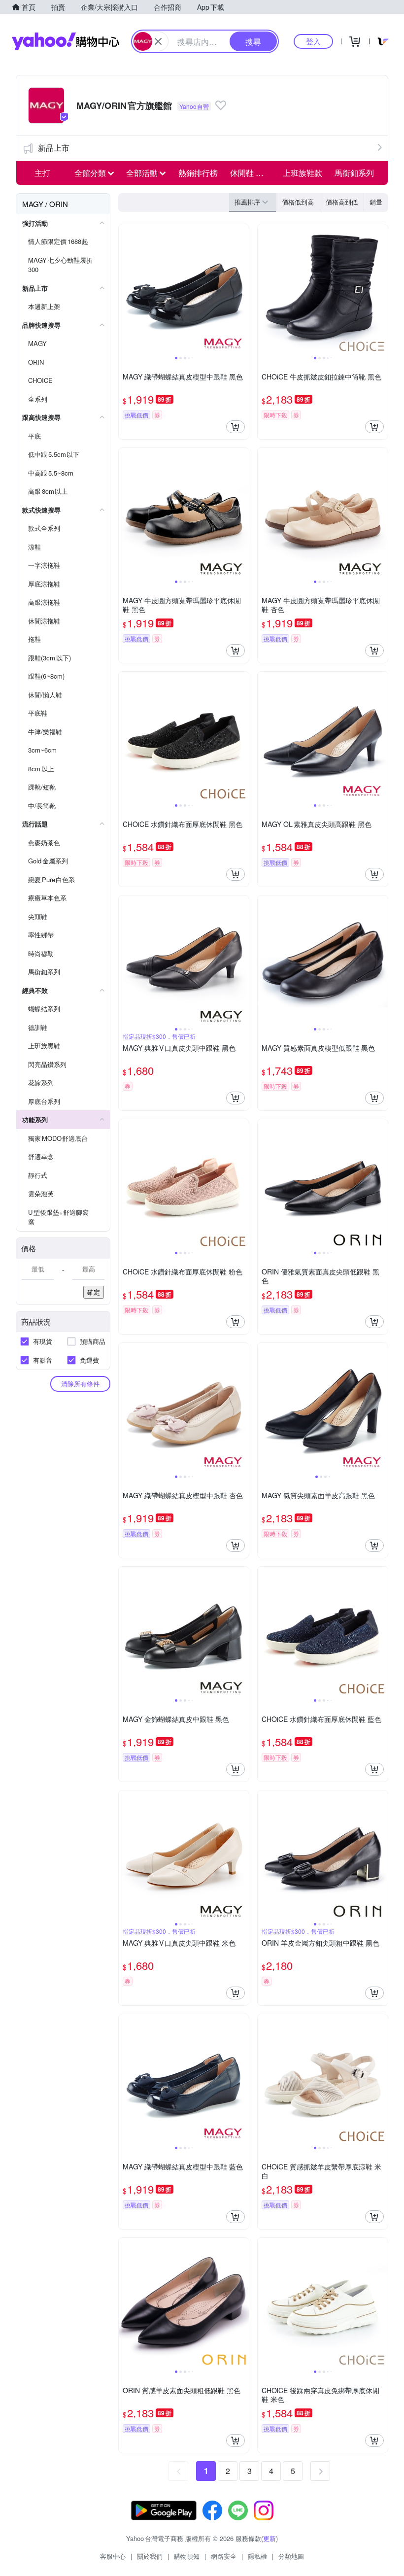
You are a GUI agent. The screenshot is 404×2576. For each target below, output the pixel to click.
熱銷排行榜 (198, 173)
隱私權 (257, 2556)
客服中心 (113, 2556)
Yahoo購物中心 (66, 41)
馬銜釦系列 (354, 173)
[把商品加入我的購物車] (236, 427)
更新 (269, 2538)
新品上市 (54, 148)
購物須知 (187, 2556)
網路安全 (224, 2556)
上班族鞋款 (303, 173)
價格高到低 (342, 202)
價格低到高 (298, 202)
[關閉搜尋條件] (158, 41)
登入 (313, 41)
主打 (42, 173)
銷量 (376, 202)
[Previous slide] (125, 289)
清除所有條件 (80, 1384)
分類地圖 (291, 2556)
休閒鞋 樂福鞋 (253, 173)
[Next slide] (242, 289)
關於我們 (150, 2556)
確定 (94, 1292)
